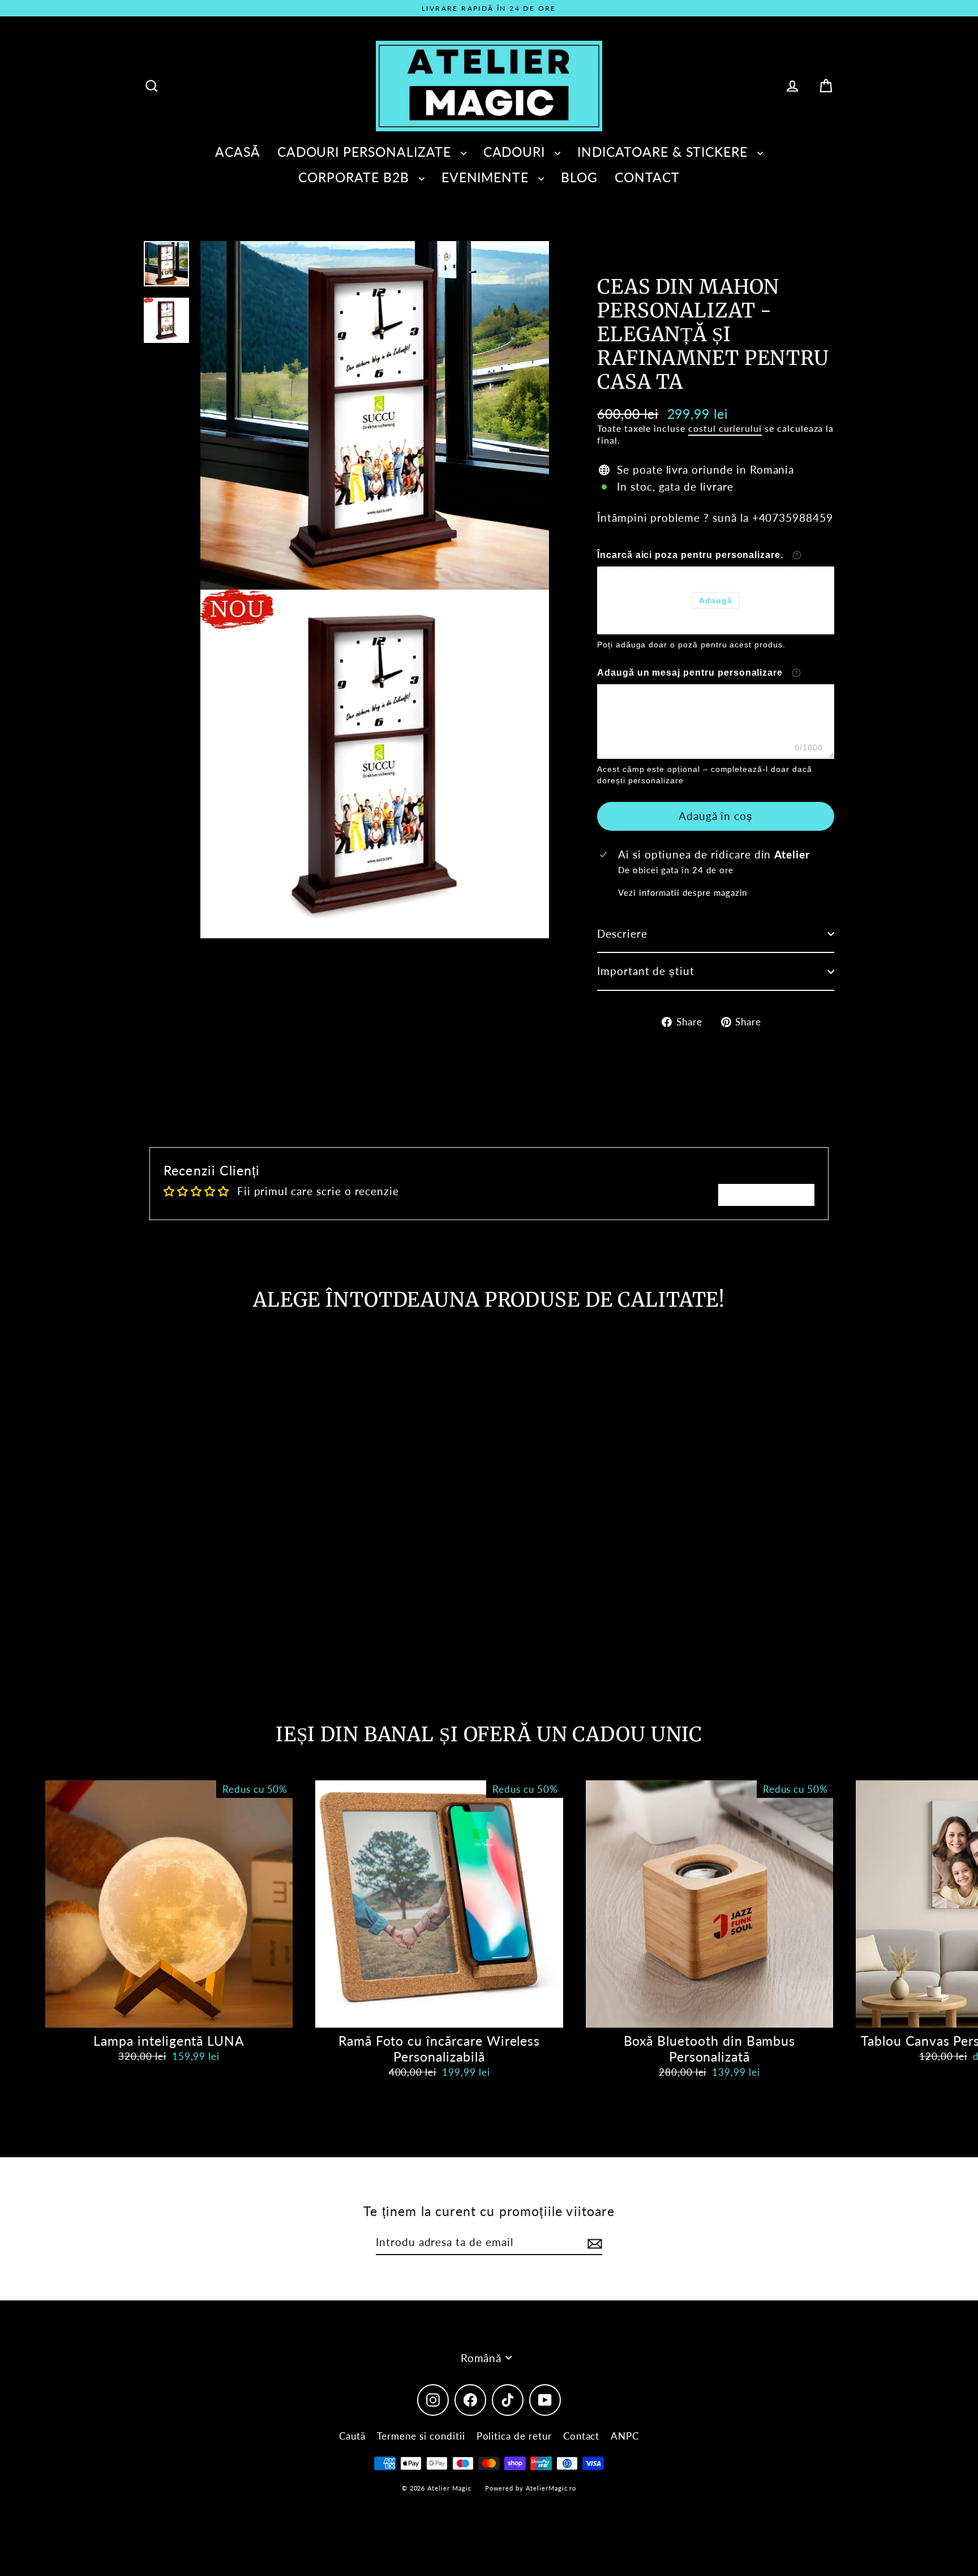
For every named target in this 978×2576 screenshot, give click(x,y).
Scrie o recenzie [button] (766, 1194)
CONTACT (647, 177)
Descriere (622, 933)
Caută (352, 2436)
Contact (582, 2436)
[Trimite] (593, 2243)
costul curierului (725, 428)
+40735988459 (793, 518)
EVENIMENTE (487, 177)
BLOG (579, 177)
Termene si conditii (421, 2436)
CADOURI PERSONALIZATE (366, 152)
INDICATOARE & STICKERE (664, 152)
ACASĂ (238, 152)
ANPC (625, 2436)
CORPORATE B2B (355, 177)
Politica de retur (514, 2436)
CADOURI (516, 152)
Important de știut (646, 971)
